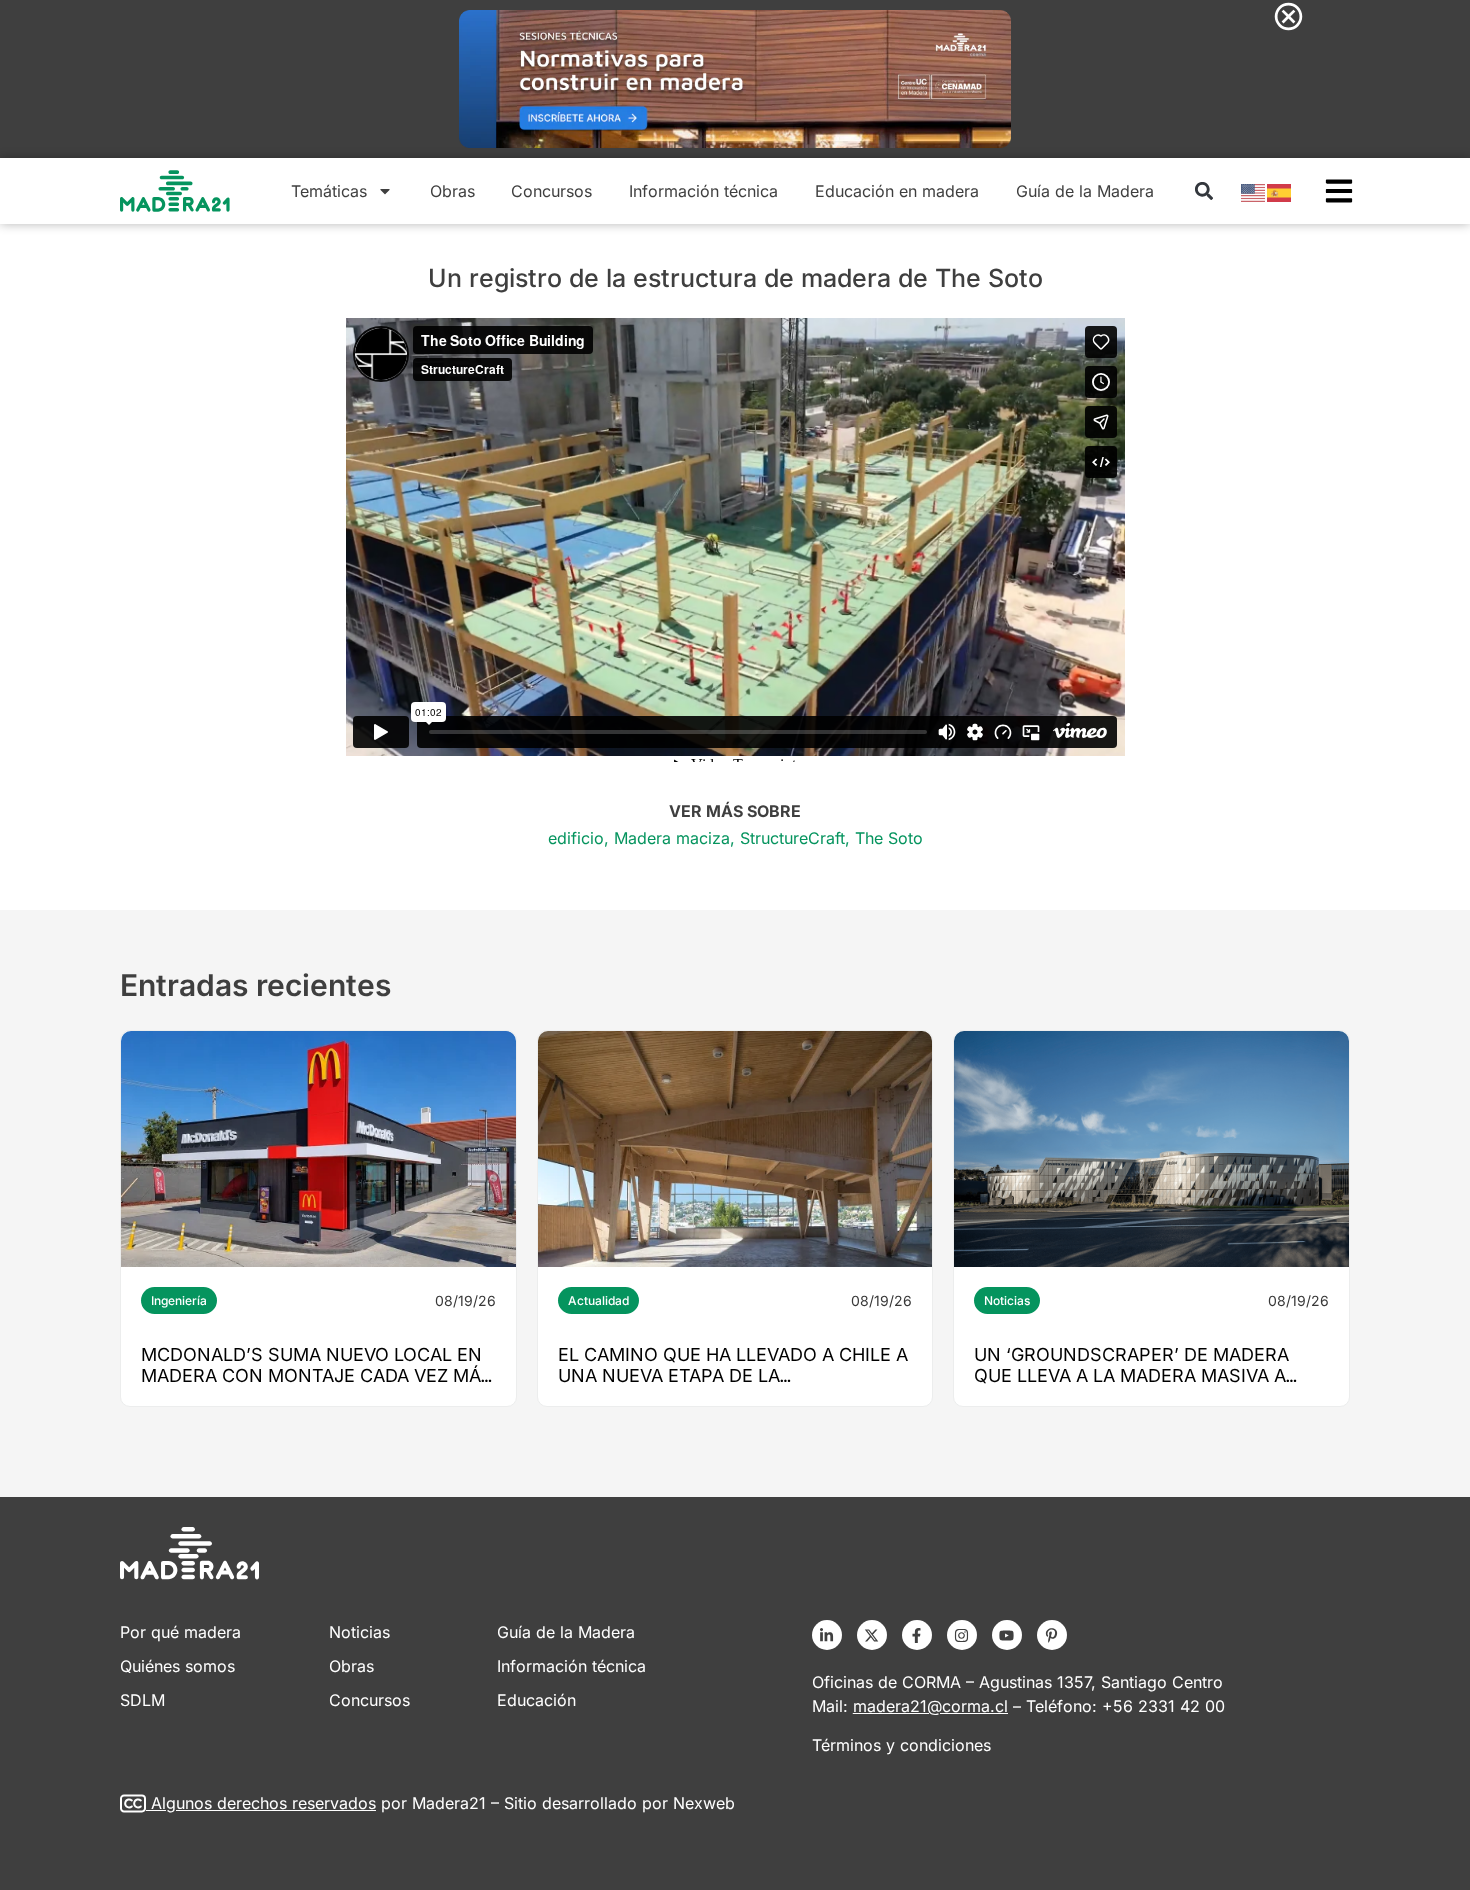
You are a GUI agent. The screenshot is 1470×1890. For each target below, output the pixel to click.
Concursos (551, 191)
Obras (452, 191)
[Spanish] (1280, 191)
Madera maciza (672, 838)
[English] (1254, 191)
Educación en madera (897, 191)
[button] (1203, 191)
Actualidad (598, 1300)
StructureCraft (792, 838)
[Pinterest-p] (1052, 1635)
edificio (576, 838)
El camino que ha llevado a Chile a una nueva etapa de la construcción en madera (733, 1375)
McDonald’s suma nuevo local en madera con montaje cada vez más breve (317, 1375)
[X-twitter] (872, 1635)
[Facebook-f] (917, 1635)
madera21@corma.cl (930, 1706)
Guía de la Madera (1085, 191)
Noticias (1007, 1300)
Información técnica (703, 191)
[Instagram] (962, 1635)
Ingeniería (179, 1300)
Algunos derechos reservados (263, 1803)
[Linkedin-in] (827, 1635)
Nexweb (704, 1803)
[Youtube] (1007, 1635)
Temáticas (329, 191)
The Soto (889, 838)
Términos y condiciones (901, 1745)
